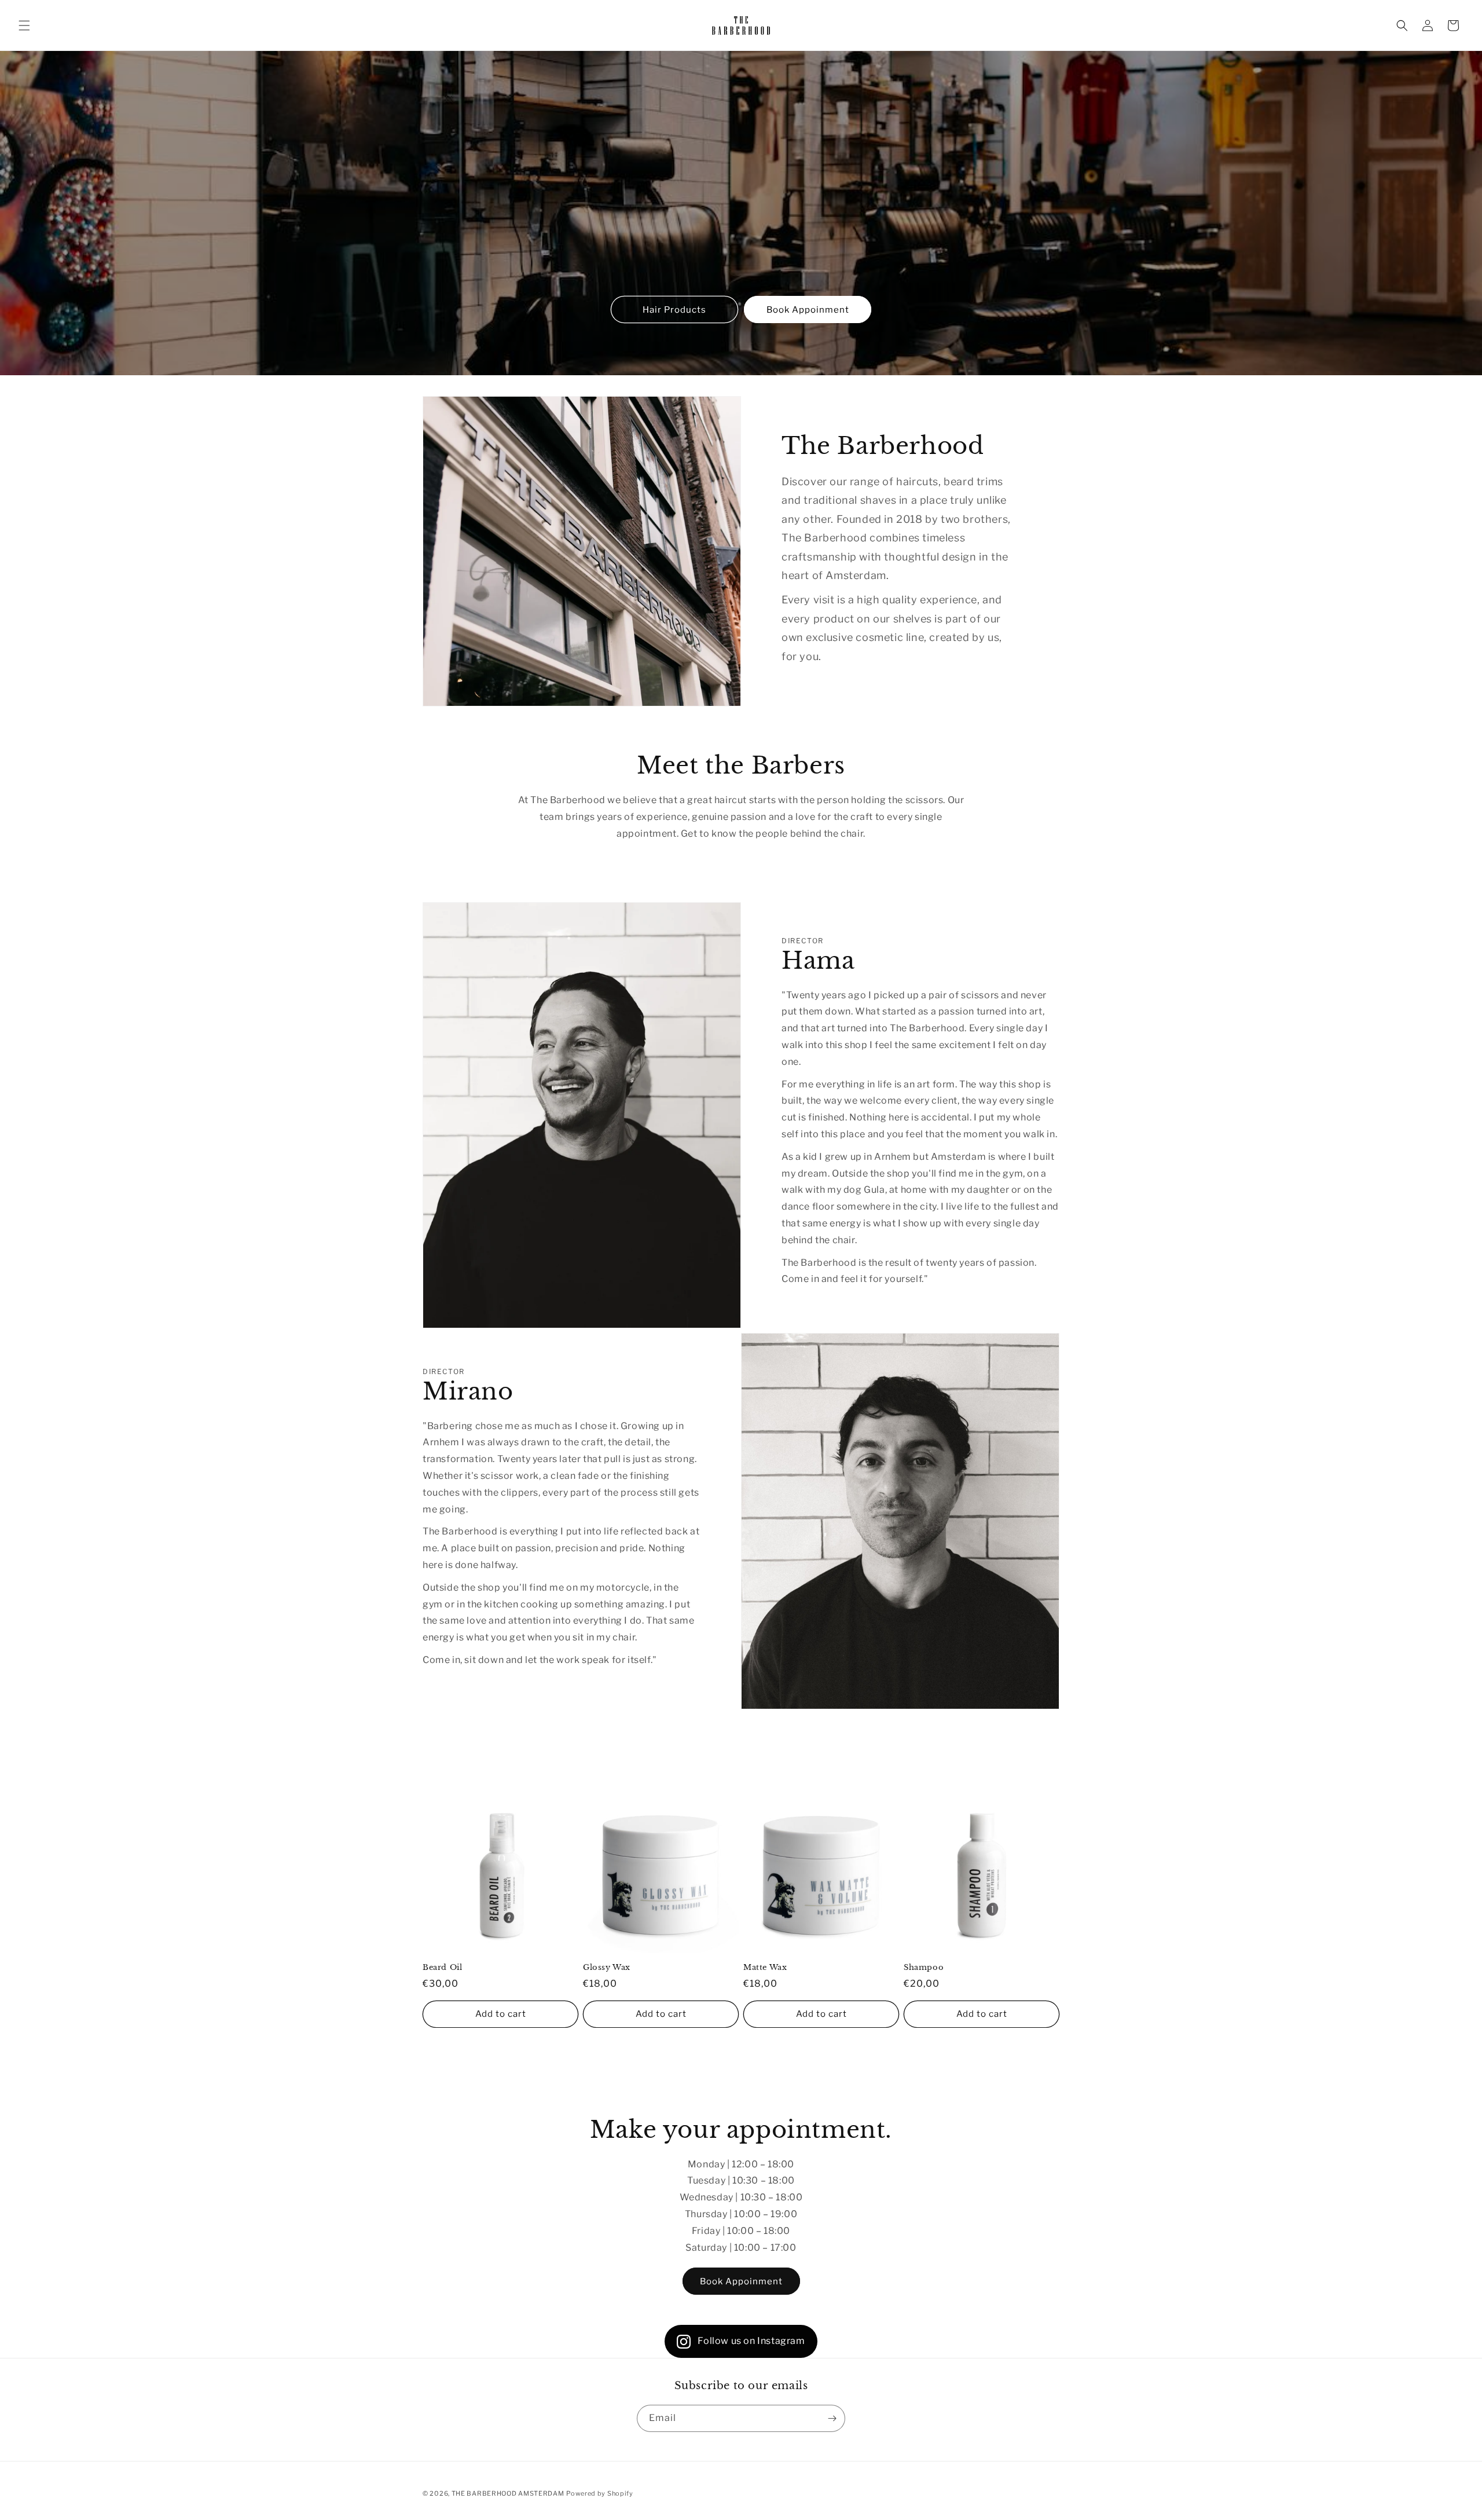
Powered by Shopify (600, 2493)
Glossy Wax (607, 1968)
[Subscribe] (832, 2418)
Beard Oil (442, 1968)
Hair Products (674, 310)
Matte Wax (765, 1968)
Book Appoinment (808, 310)
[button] (24, 25)
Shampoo (924, 1968)
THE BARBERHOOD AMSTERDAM (508, 2493)
